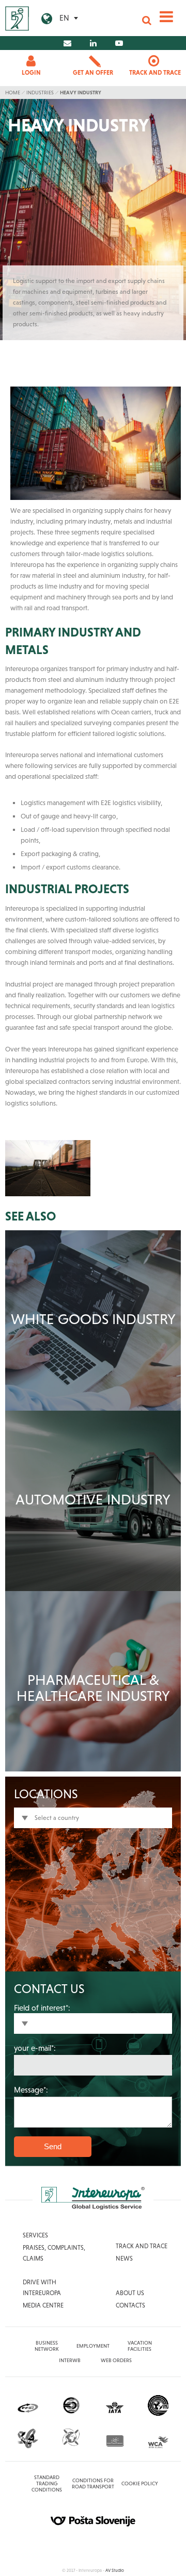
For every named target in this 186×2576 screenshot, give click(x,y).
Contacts (130, 2305)
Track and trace (142, 2246)
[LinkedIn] (93, 43)
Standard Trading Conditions (47, 2483)
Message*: (31, 2090)
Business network (47, 2346)
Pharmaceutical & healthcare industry (93, 1688)
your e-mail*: (35, 2048)
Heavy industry (81, 93)
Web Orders (116, 2360)
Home (13, 93)
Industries (40, 93)
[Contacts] (67, 43)
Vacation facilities (140, 2346)
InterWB (70, 2360)
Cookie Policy (140, 2483)
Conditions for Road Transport (93, 2483)
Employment (93, 2346)
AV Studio (115, 2570)
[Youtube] (119, 43)
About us (130, 2293)
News (124, 2259)
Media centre (43, 2305)
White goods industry (93, 1319)
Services (35, 2235)
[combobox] (93, 1818)
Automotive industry (93, 1499)
